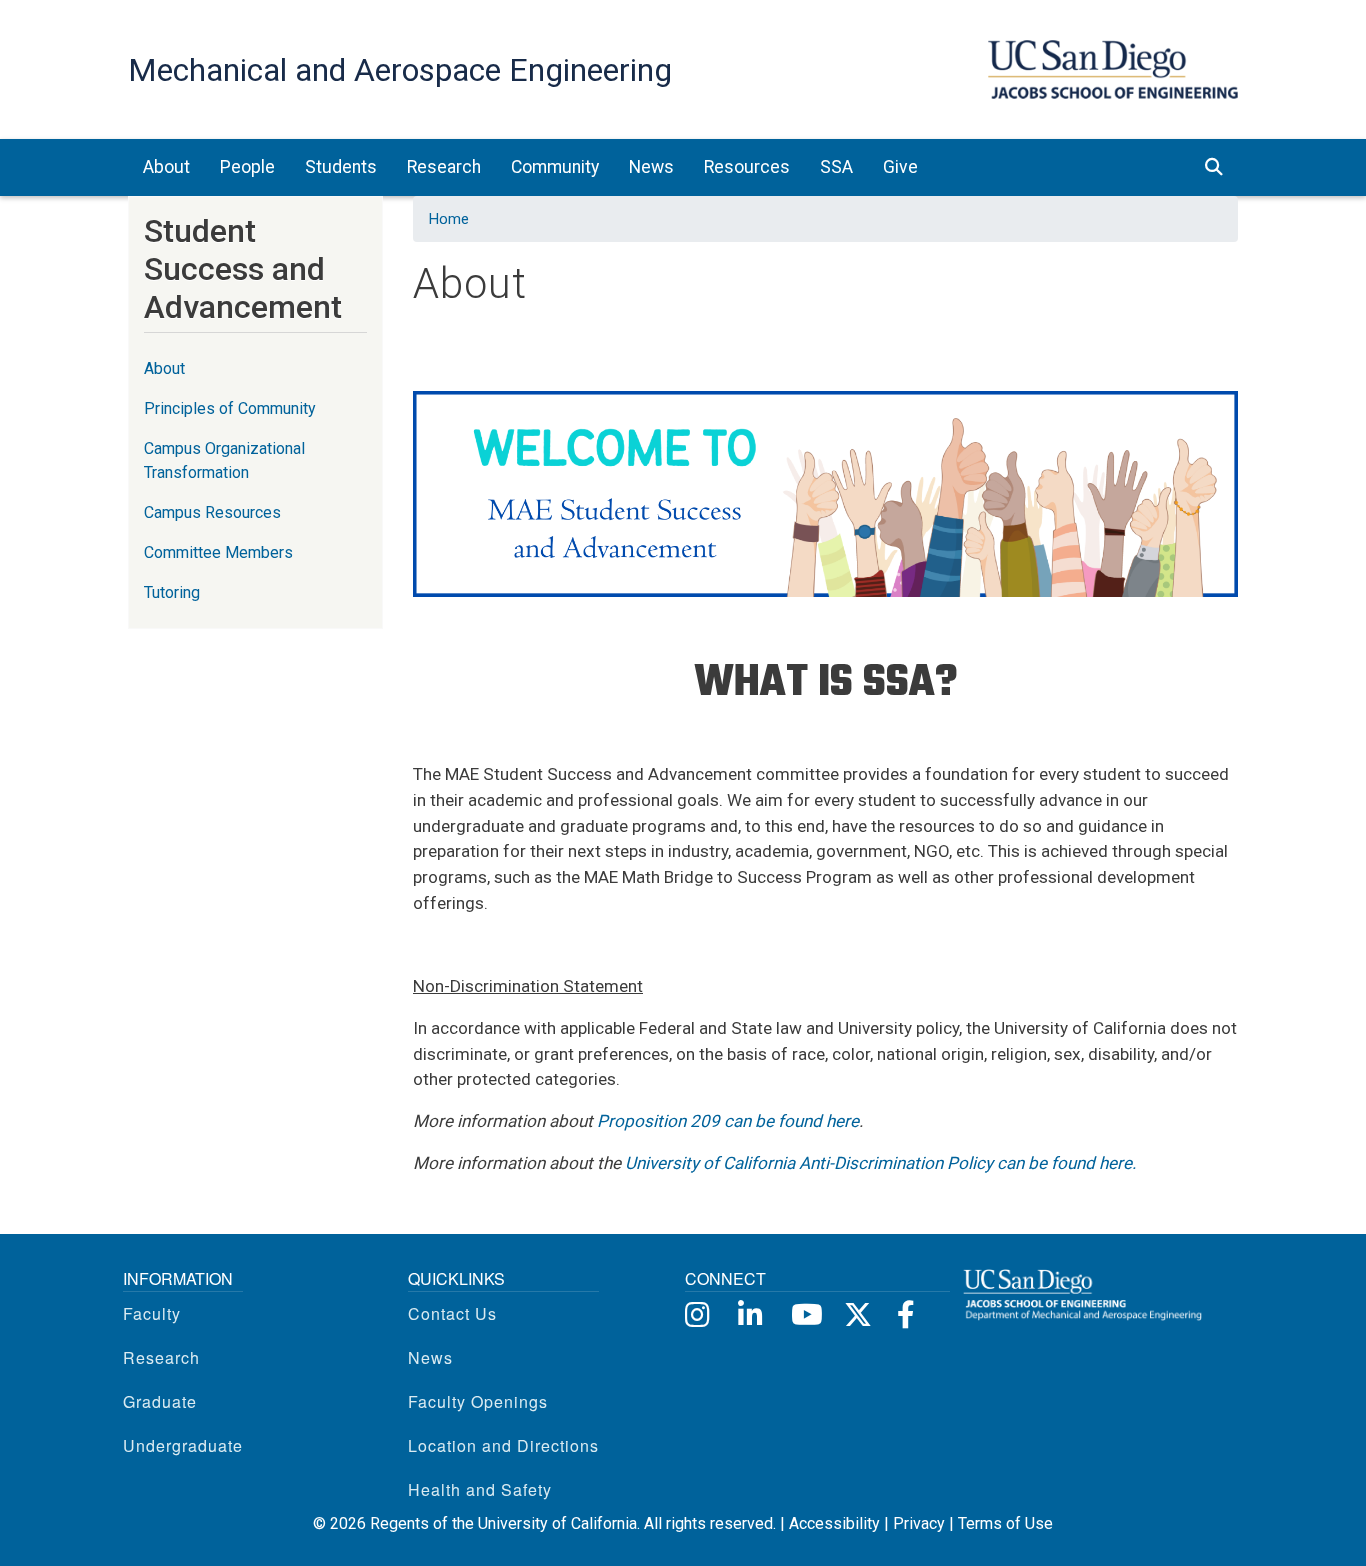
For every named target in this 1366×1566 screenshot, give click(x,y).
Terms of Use (1005, 1523)
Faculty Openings (478, 1401)
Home (449, 219)
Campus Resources (212, 512)
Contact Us (452, 1313)
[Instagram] (697, 1313)
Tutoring (172, 592)
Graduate (160, 1401)
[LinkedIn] (750, 1313)
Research (161, 1357)
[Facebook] (909, 1313)
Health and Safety (480, 1489)
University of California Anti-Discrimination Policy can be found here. (881, 1163)
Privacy (919, 1523)
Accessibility (834, 1523)
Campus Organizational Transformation (224, 460)
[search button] (1214, 167)
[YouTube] (803, 1313)
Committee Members (218, 552)
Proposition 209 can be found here (728, 1121)
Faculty (152, 1313)
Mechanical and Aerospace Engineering (400, 70)
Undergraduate (183, 1445)
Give (900, 167)
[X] (856, 1313)
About (164, 368)
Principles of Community (230, 408)
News (430, 1357)
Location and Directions (503, 1445)
